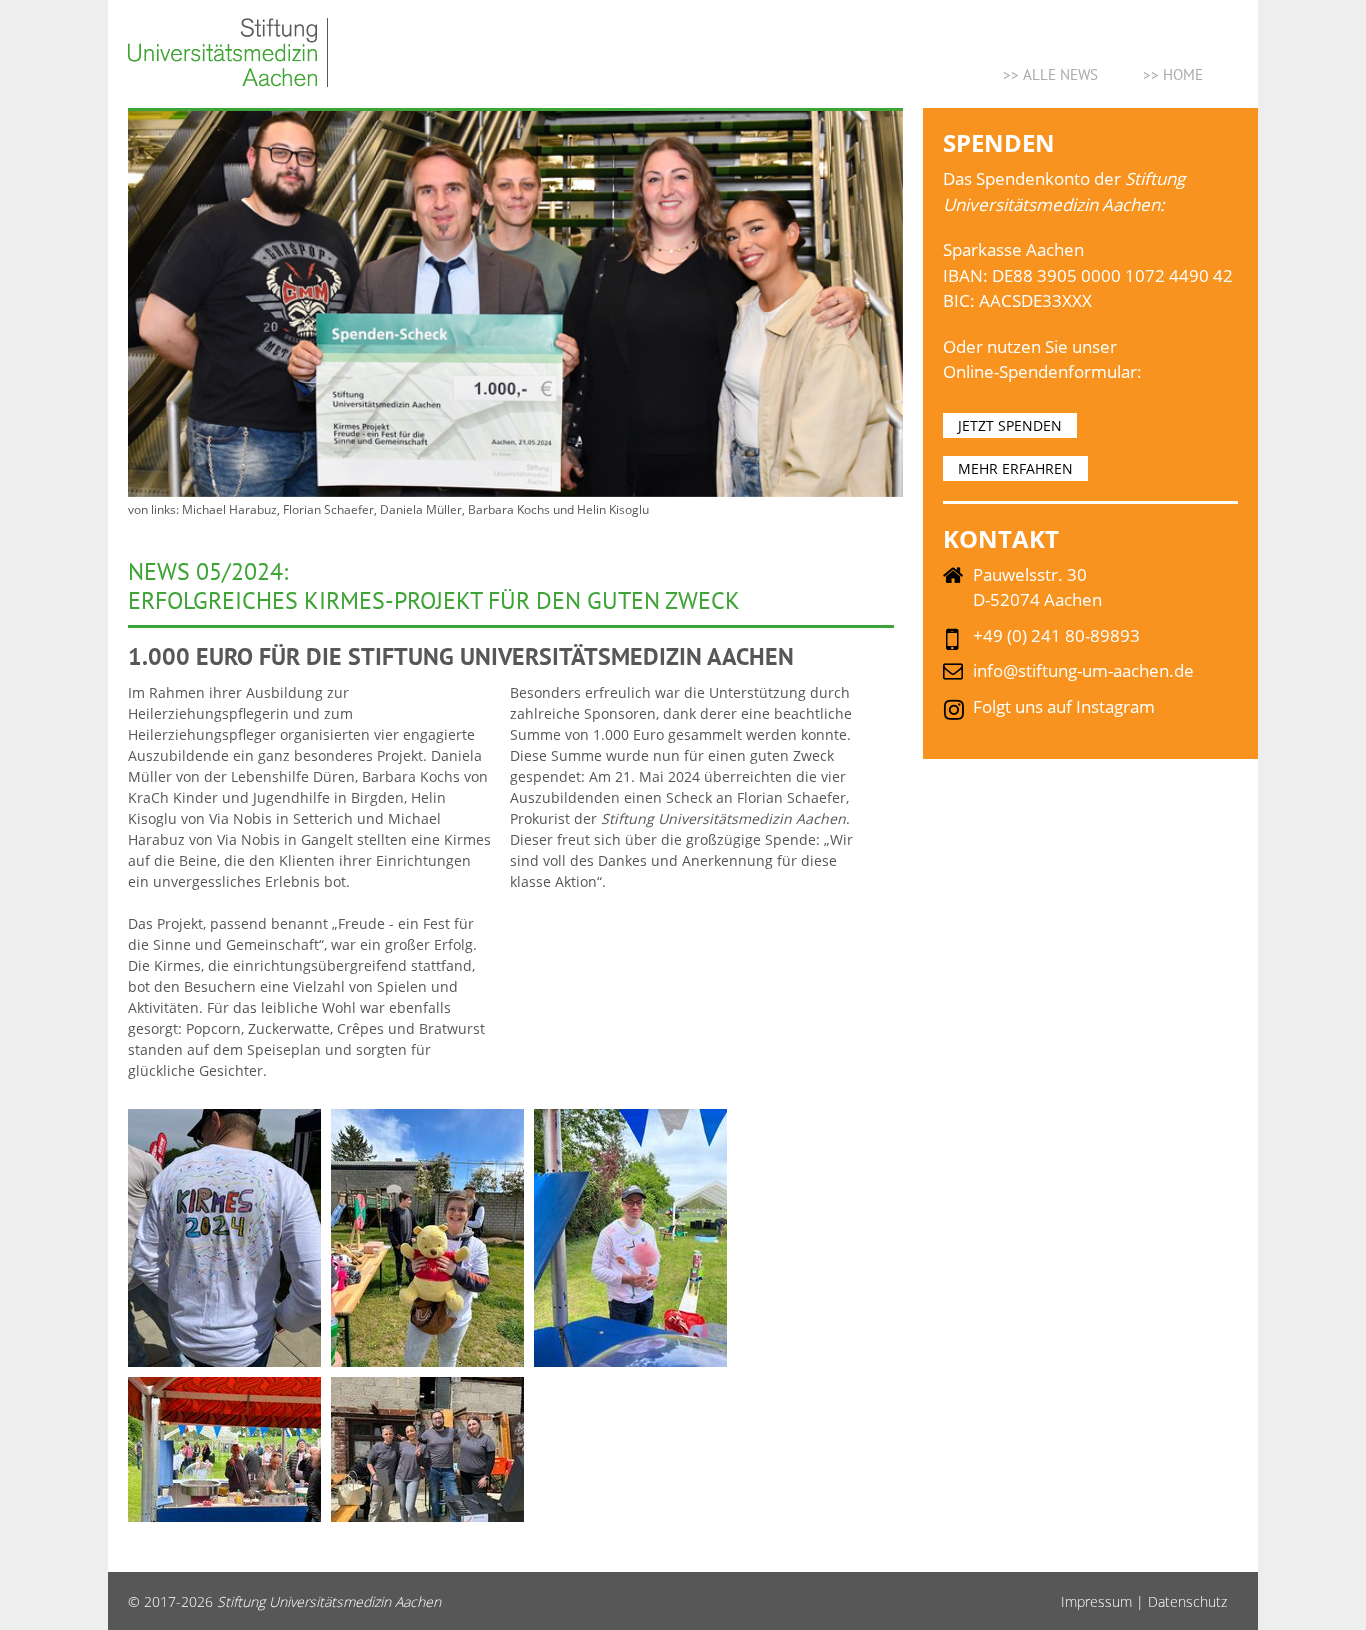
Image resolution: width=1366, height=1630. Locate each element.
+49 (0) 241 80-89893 (1056, 635)
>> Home (1173, 74)
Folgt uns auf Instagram (1064, 706)
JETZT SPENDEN (1010, 425)
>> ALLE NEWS (1050, 74)
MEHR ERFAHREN (1015, 468)
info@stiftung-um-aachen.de (1083, 670)
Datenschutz (1187, 1601)
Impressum (1096, 1601)
